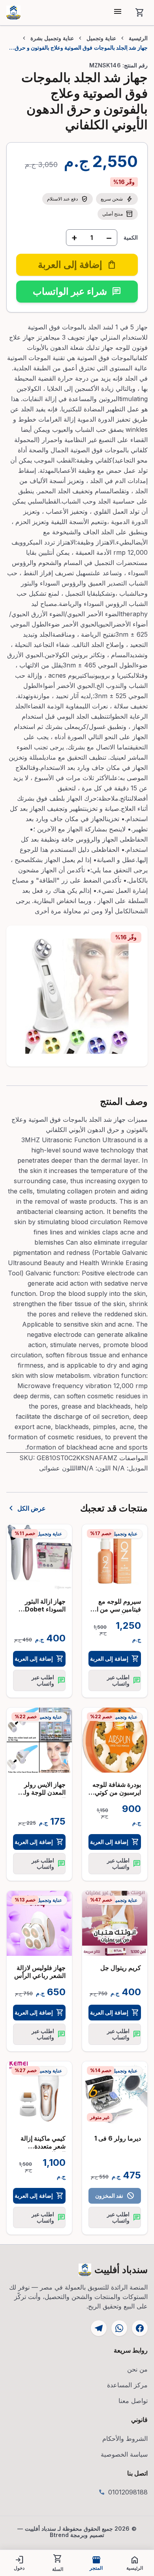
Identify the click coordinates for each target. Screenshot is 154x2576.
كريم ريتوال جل (121, 1968)
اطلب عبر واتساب (124, 1680)
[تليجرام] (99, 2328)
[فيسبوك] (140, 2328)
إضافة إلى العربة (115, 1659)
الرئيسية (138, 38)
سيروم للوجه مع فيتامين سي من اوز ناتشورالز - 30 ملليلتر (116, 1613)
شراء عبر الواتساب (77, 291)
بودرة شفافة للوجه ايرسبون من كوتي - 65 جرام (116, 1792)
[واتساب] (119, 2328)
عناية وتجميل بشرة (52, 38)
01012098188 (128, 2492)
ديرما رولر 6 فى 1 (118, 2138)
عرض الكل (26, 1508)
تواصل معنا (133, 2401)
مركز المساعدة (127, 2385)
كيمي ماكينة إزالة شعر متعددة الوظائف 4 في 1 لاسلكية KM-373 (42, 2150)
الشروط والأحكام (125, 2438)
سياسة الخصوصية (124, 2454)
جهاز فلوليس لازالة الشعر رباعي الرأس (40, 1972)
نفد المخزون (115, 2196)
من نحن (137, 2369)
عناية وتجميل (101, 38)
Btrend (59, 2535)
